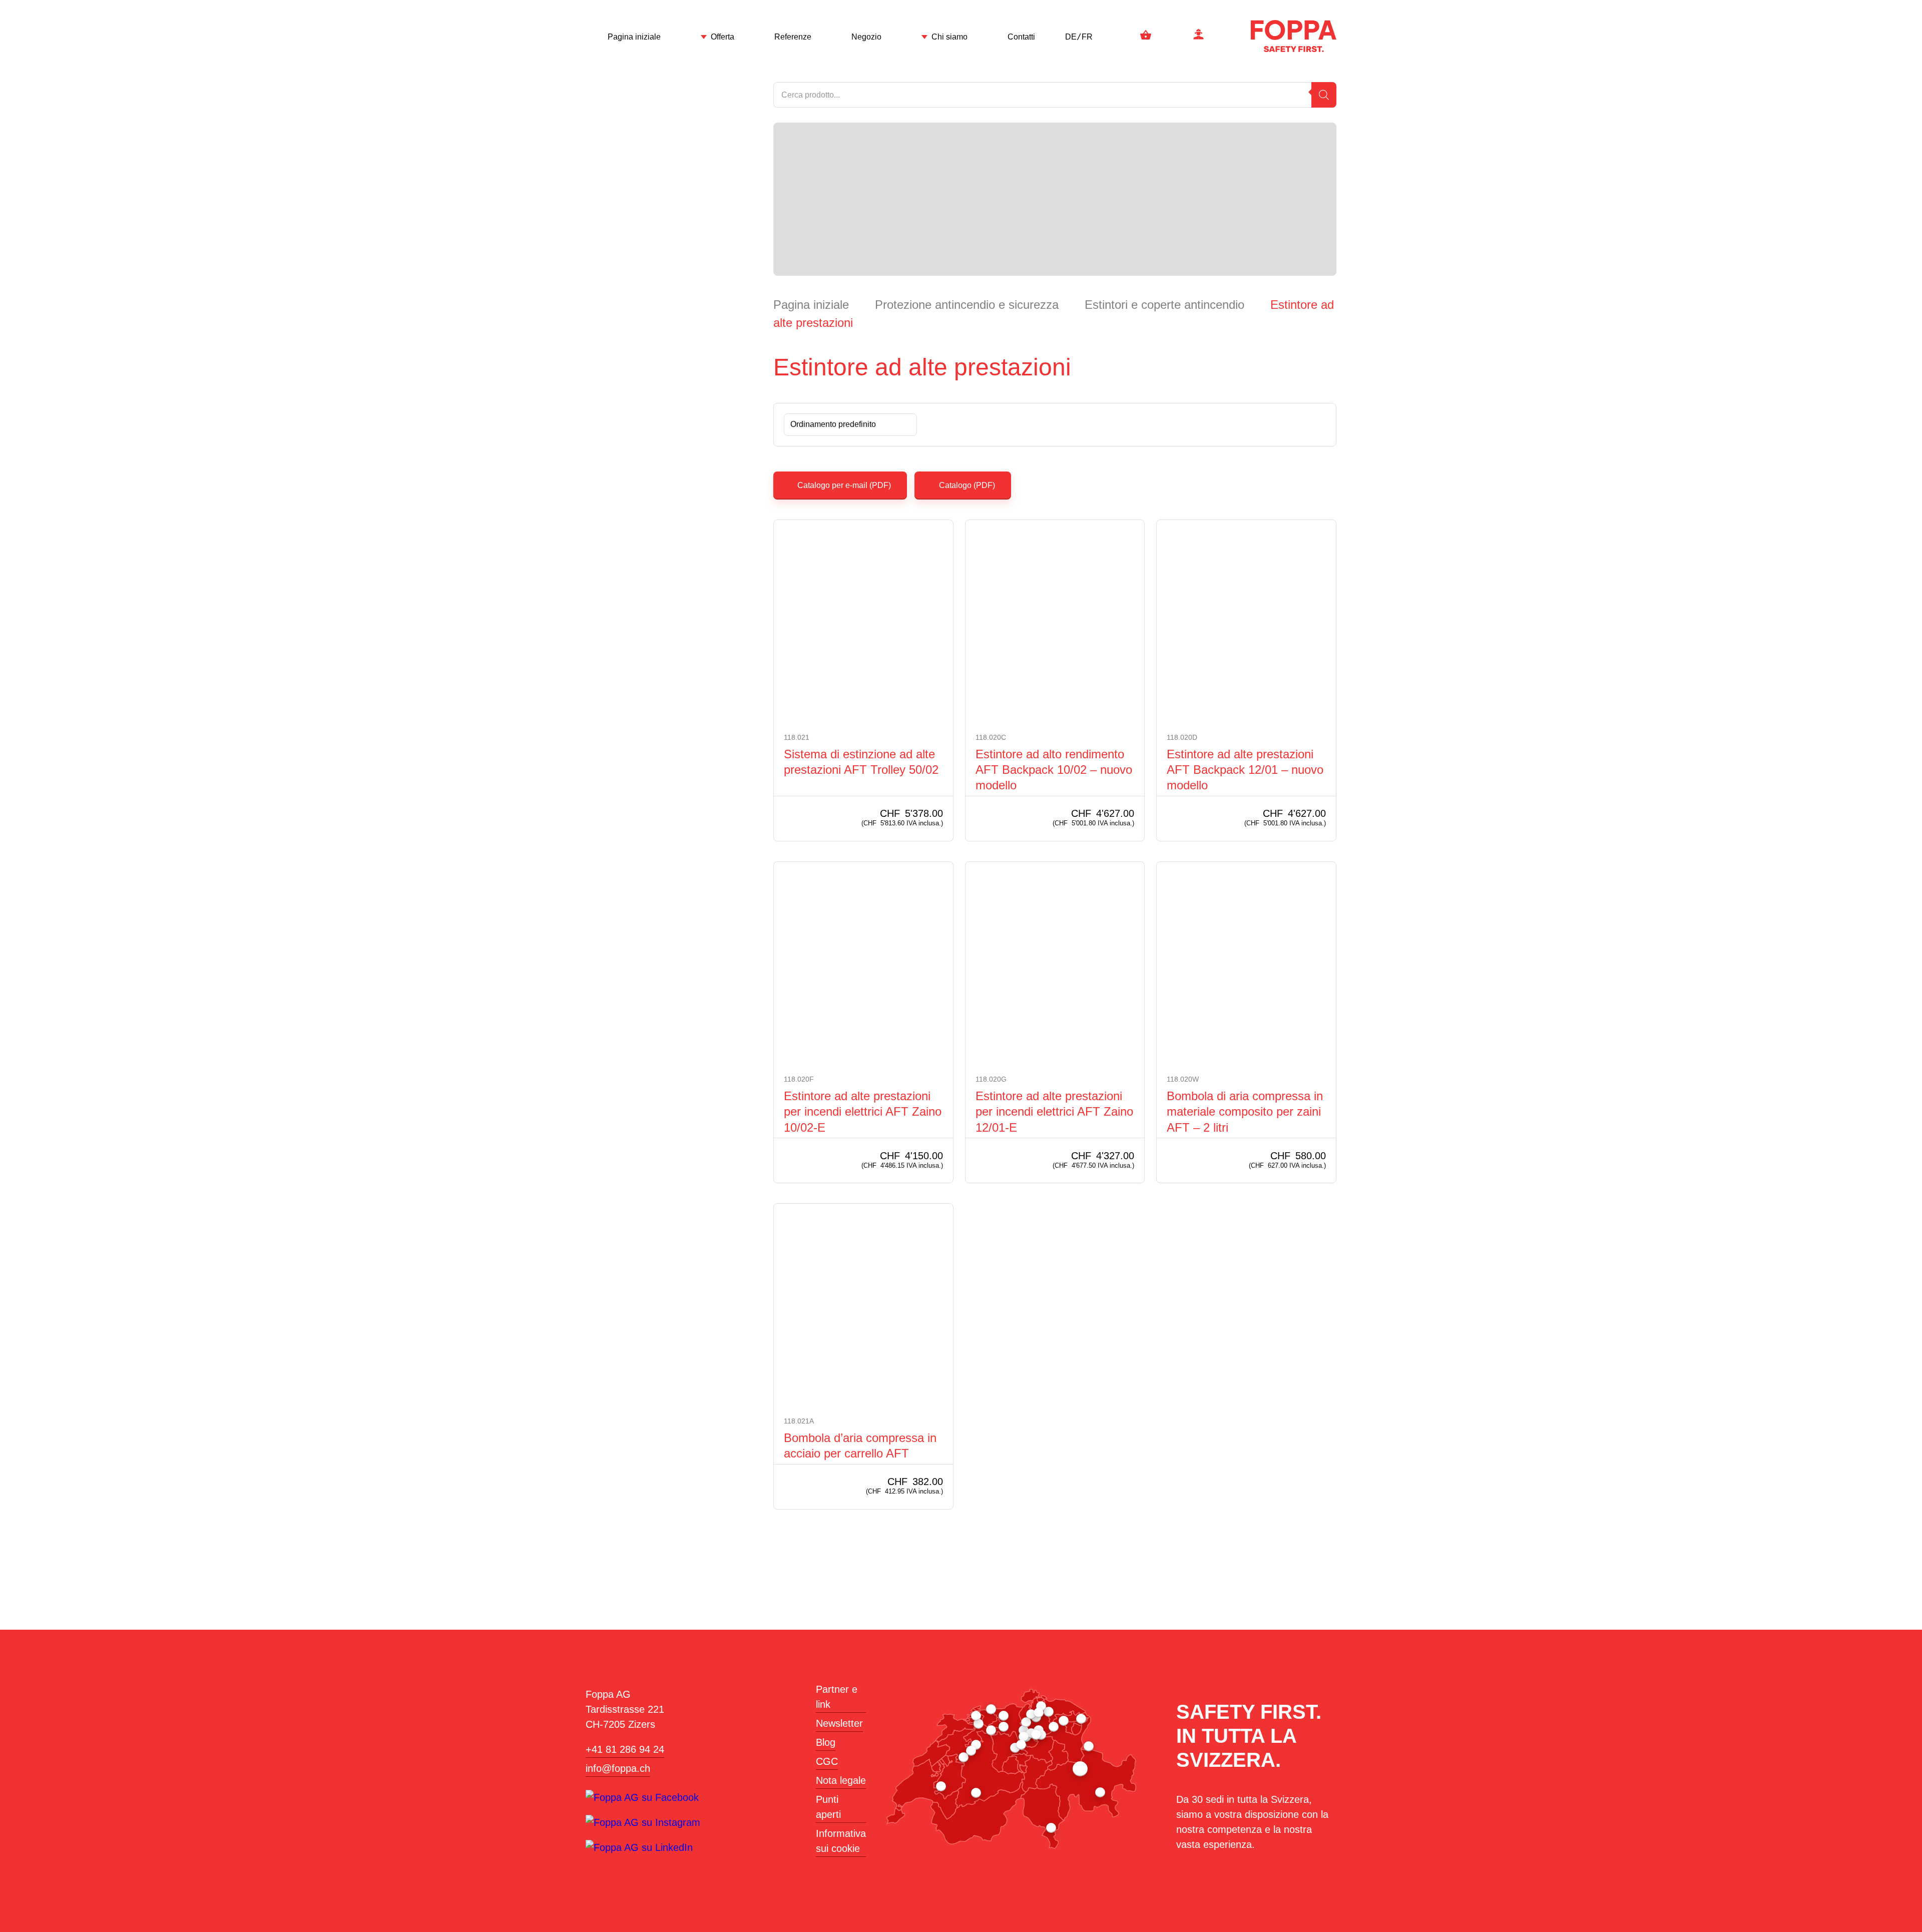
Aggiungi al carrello (790, 819)
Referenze (793, 37)
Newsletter (839, 1723)
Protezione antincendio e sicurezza (967, 305)
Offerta (723, 37)
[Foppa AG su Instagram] (643, 1822)
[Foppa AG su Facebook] (642, 1797)
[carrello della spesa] (1146, 36)
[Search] (1324, 95)
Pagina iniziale (634, 37)
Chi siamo (949, 37)
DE (1071, 37)
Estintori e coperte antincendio (1164, 305)
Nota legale (841, 1780)
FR (1087, 37)
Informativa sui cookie (841, 1841)
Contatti (1021, 37)
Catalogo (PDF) (967, 485)
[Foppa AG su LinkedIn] (639, 1847)
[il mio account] (1198, 36)
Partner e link (837, 1697)
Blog (826, 1742)
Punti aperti (828, 1807)
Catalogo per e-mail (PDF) (843, 485)
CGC (827, 1761)
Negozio (866, 37)
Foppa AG (1294, 36)
